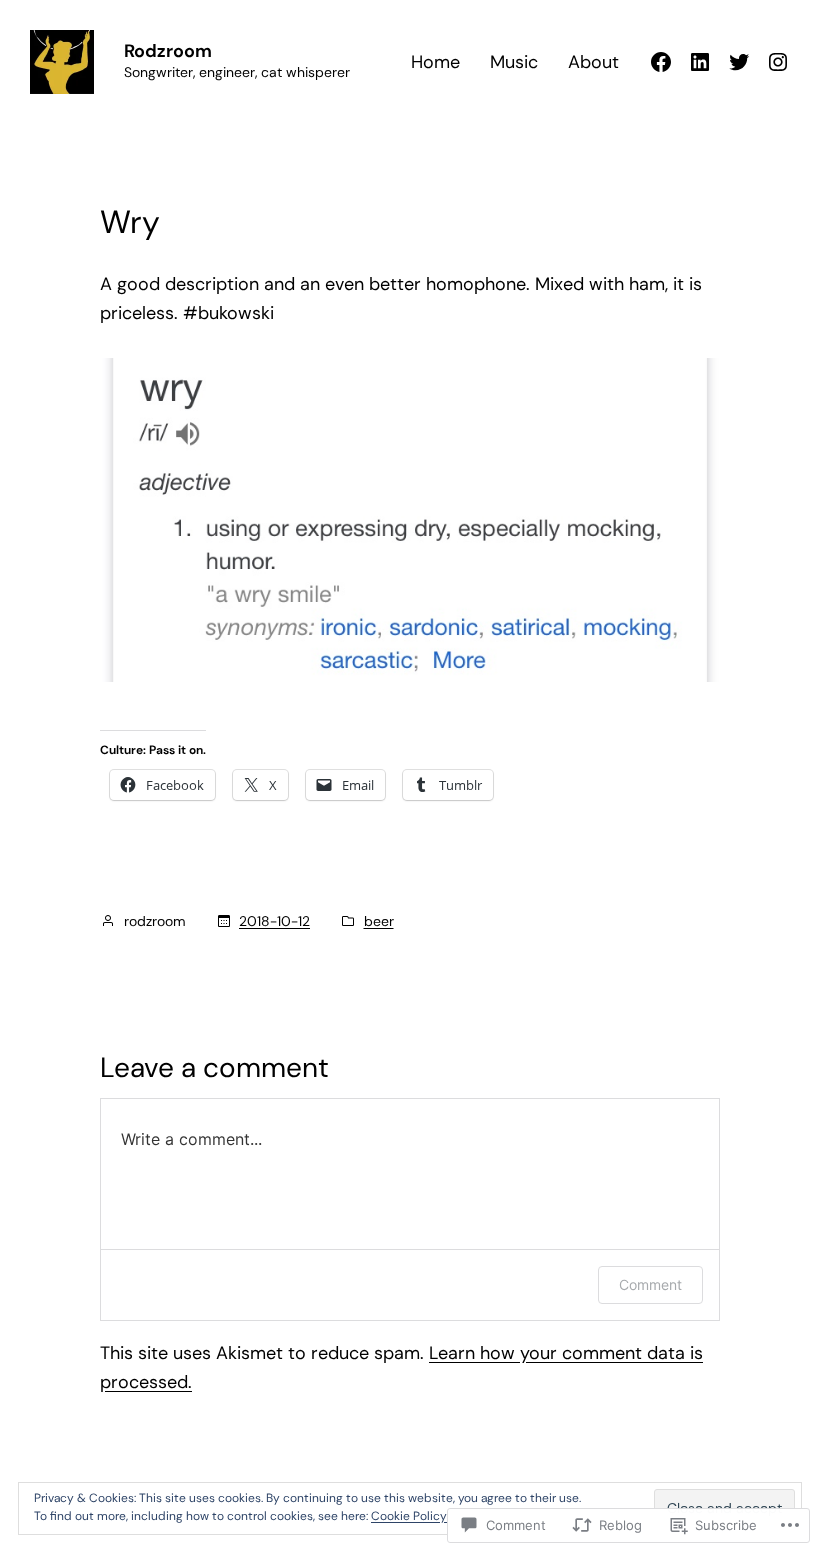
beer (379, 921)
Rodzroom (168, 51)
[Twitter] (739, 62)
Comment (650, 1284)
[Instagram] (778, 62)
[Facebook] (661, 62)
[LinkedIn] (700, 62)
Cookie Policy (409, 1516)
